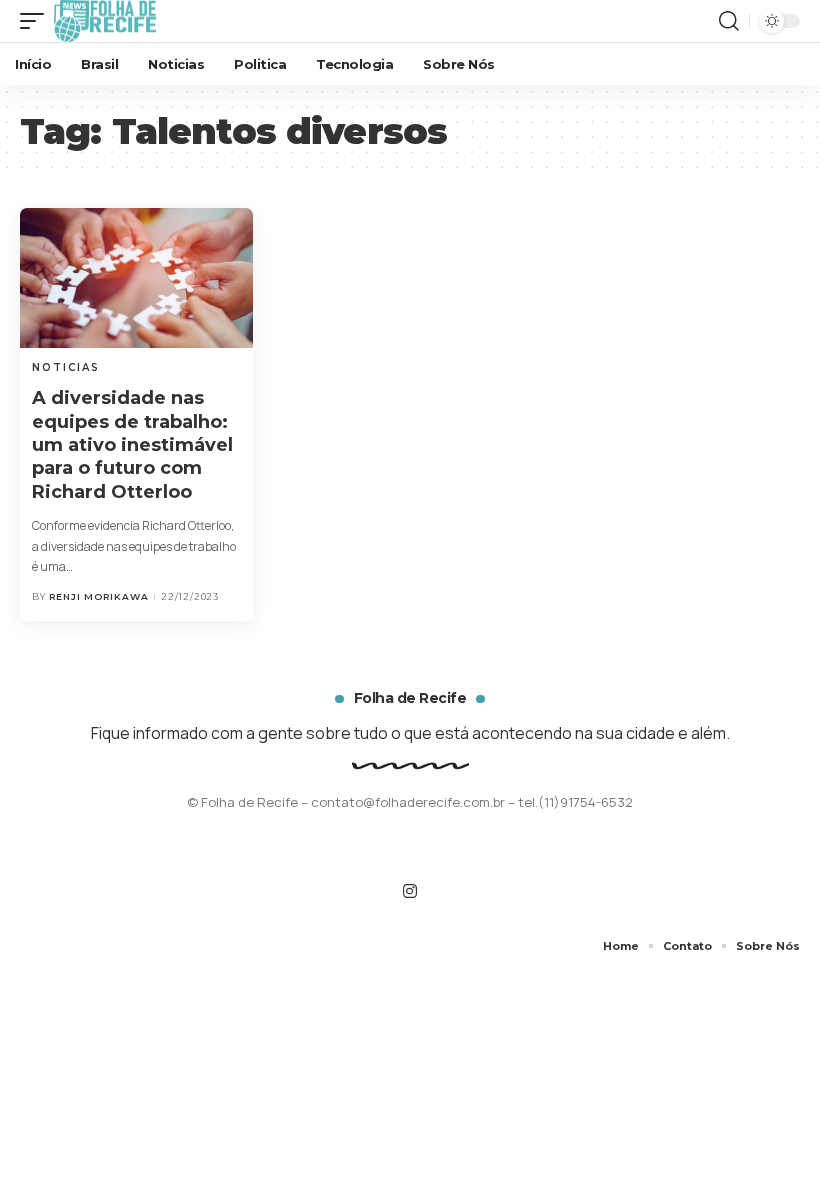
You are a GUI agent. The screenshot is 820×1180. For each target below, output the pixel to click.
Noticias (66, 367)
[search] (729, 21)
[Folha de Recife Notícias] (105, 21)
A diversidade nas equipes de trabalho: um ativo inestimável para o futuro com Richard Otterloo (132, 445)
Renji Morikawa (99, 596)
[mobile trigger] (37, 21)
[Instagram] (410, 891)
